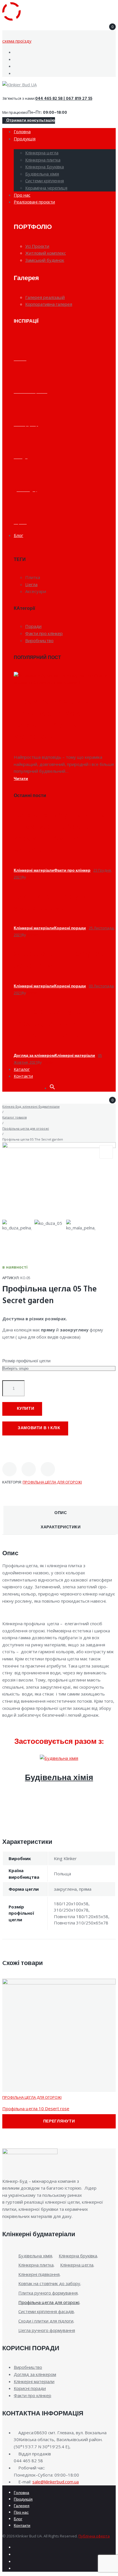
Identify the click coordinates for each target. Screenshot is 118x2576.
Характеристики (61, 1527)
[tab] (61, 1513)
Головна (21, 2493)
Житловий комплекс (46, 253)
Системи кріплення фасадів (46, 2311)
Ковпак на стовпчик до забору (49, 2283)
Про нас (21, 2513)
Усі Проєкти (37, 246)
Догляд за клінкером (34, 1056)
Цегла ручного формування (47, 2330)
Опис (61, 1513)
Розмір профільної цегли (26, 1361)
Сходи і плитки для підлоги (46, 2321)
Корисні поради (70, 928)
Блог (18, 2519)
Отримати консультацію (30, 120)
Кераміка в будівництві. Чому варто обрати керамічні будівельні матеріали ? (61, 719)
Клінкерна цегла (77, 2265)
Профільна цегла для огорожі (26, 1128)
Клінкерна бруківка (78, 2256)
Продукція (23, 2500)
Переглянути (59, 2121)
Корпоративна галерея (49, 304)
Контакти (22, 2526)
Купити (26, 1409)
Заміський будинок (45, 260)
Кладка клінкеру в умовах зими (50, 902)
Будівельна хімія (59, 1778)
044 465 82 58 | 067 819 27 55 (64, 99)
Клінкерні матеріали (34, 871)
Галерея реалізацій (45, 297)
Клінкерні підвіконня (39, 2274)
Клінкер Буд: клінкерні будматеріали (31, 1106)
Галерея (22, 2506)
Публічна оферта (94, 2536)
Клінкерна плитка (36, 2265)
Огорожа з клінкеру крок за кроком (62, 960)
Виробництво (28, 2367)
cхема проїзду (17, 41)
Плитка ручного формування (48, 2293)
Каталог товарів (14, 1117)
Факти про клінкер (72, 871)
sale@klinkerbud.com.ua (56, 2482)
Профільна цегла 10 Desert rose (36, 2108)
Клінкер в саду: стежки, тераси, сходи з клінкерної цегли (60, 1024)
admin (32, 877)
